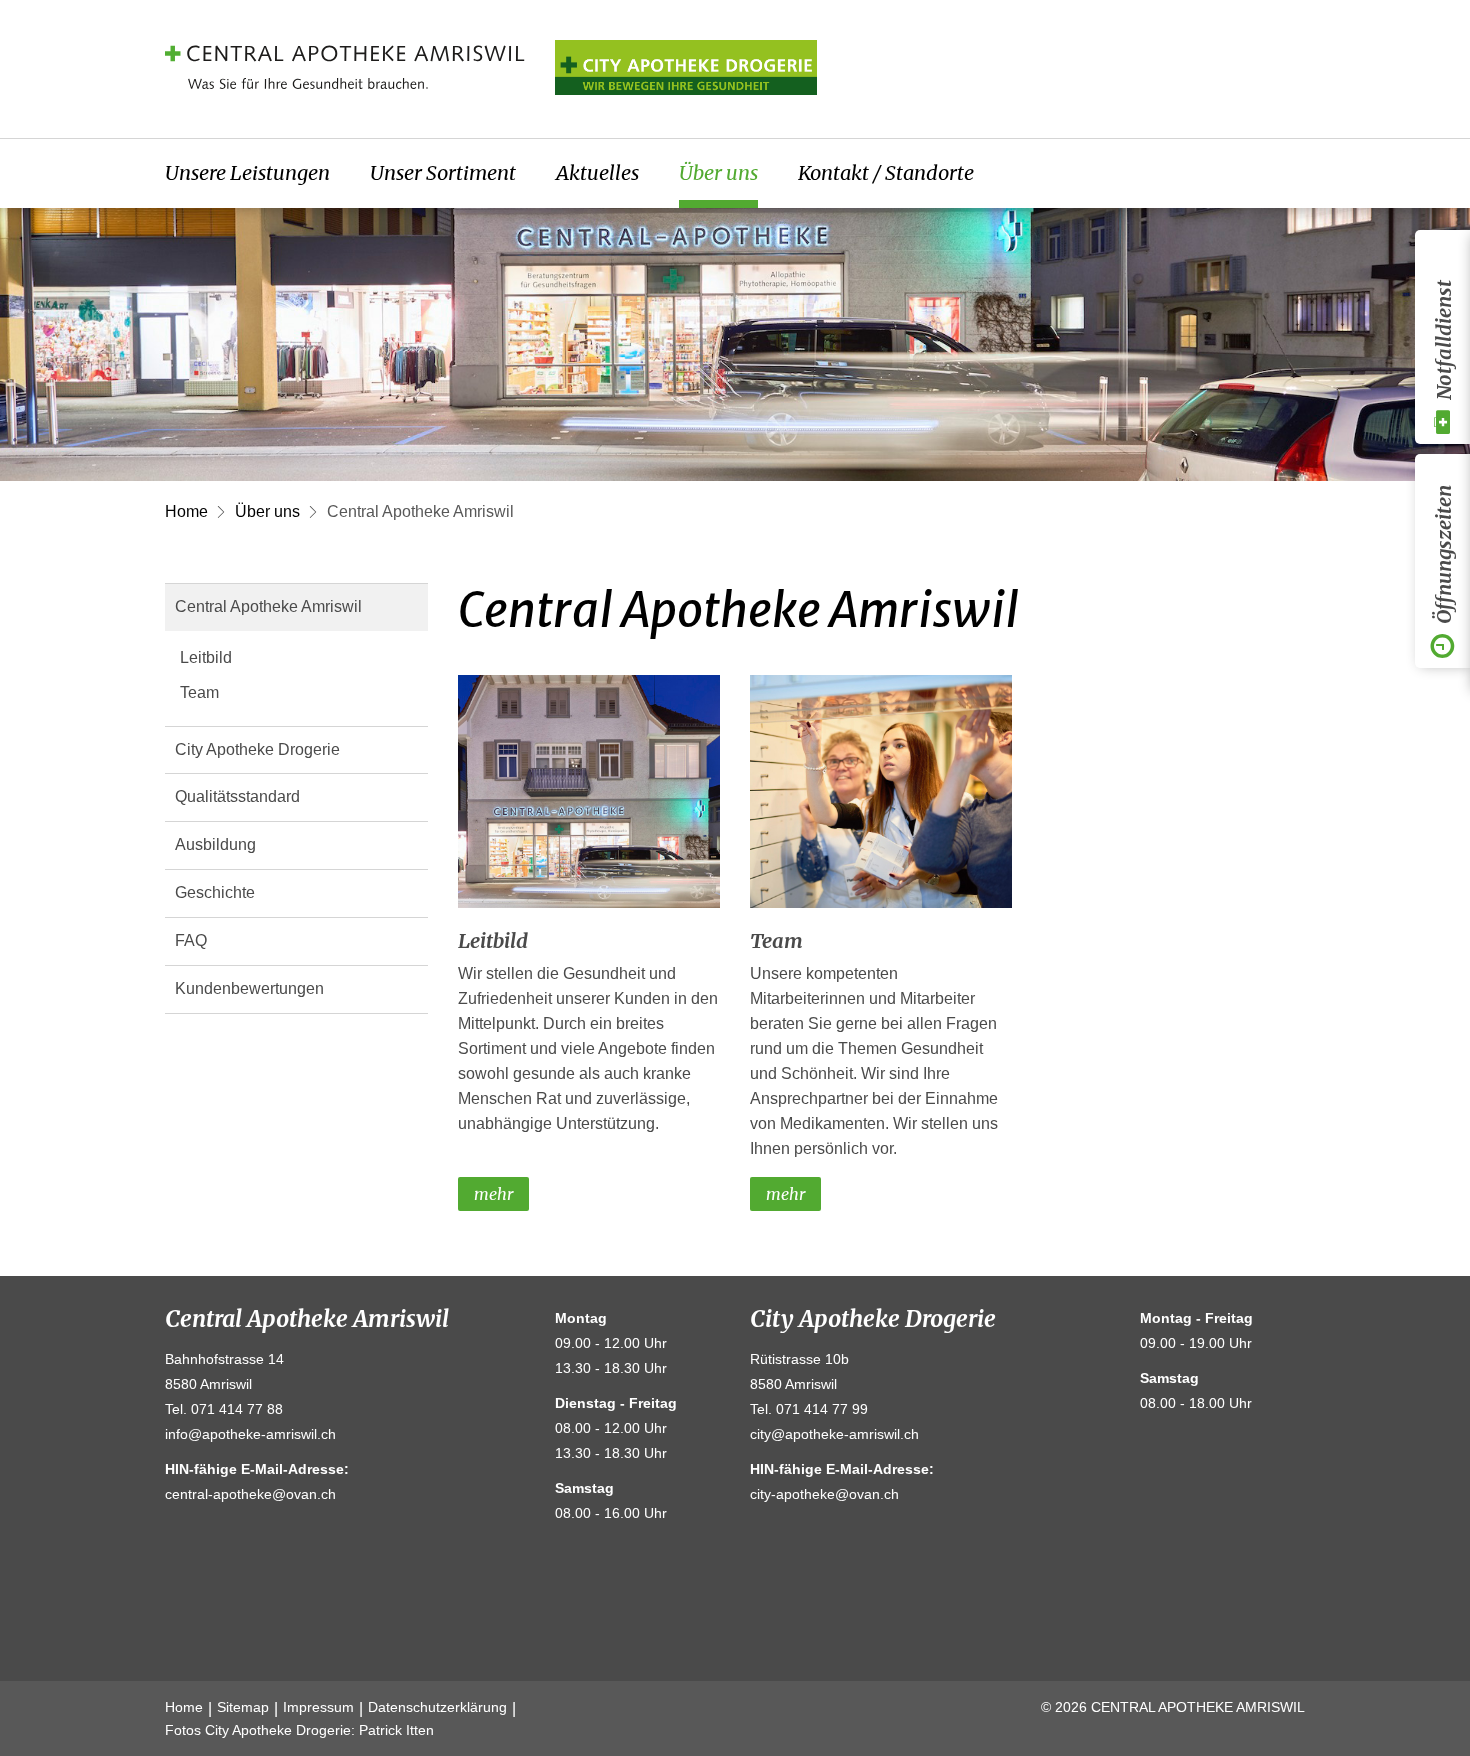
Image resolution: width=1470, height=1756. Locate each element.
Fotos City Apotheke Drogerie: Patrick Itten (299, 1730)
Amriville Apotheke (686, 67)
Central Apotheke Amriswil (420, 511)
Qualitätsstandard (237, 796)
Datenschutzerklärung (437, 1707)
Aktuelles (597, 172)
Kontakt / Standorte (886, 172)
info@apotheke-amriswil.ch (250, 1434)
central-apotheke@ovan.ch (250, 1494)
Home (186, 511)
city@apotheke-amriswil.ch (834, 1434)
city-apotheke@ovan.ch (824, 1494)
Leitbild (206, 657)
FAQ (191, 940)
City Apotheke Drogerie (257, 749)
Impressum (318, 1707)
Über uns (718, 172)
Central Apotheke (345, 67)
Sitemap (243, 1707)
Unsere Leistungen (247, 172)
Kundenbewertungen (249, 988)
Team (199, 692)
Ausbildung (215, 844)
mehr (493, 1194)
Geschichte (215, 892)
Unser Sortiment (443, 172)
